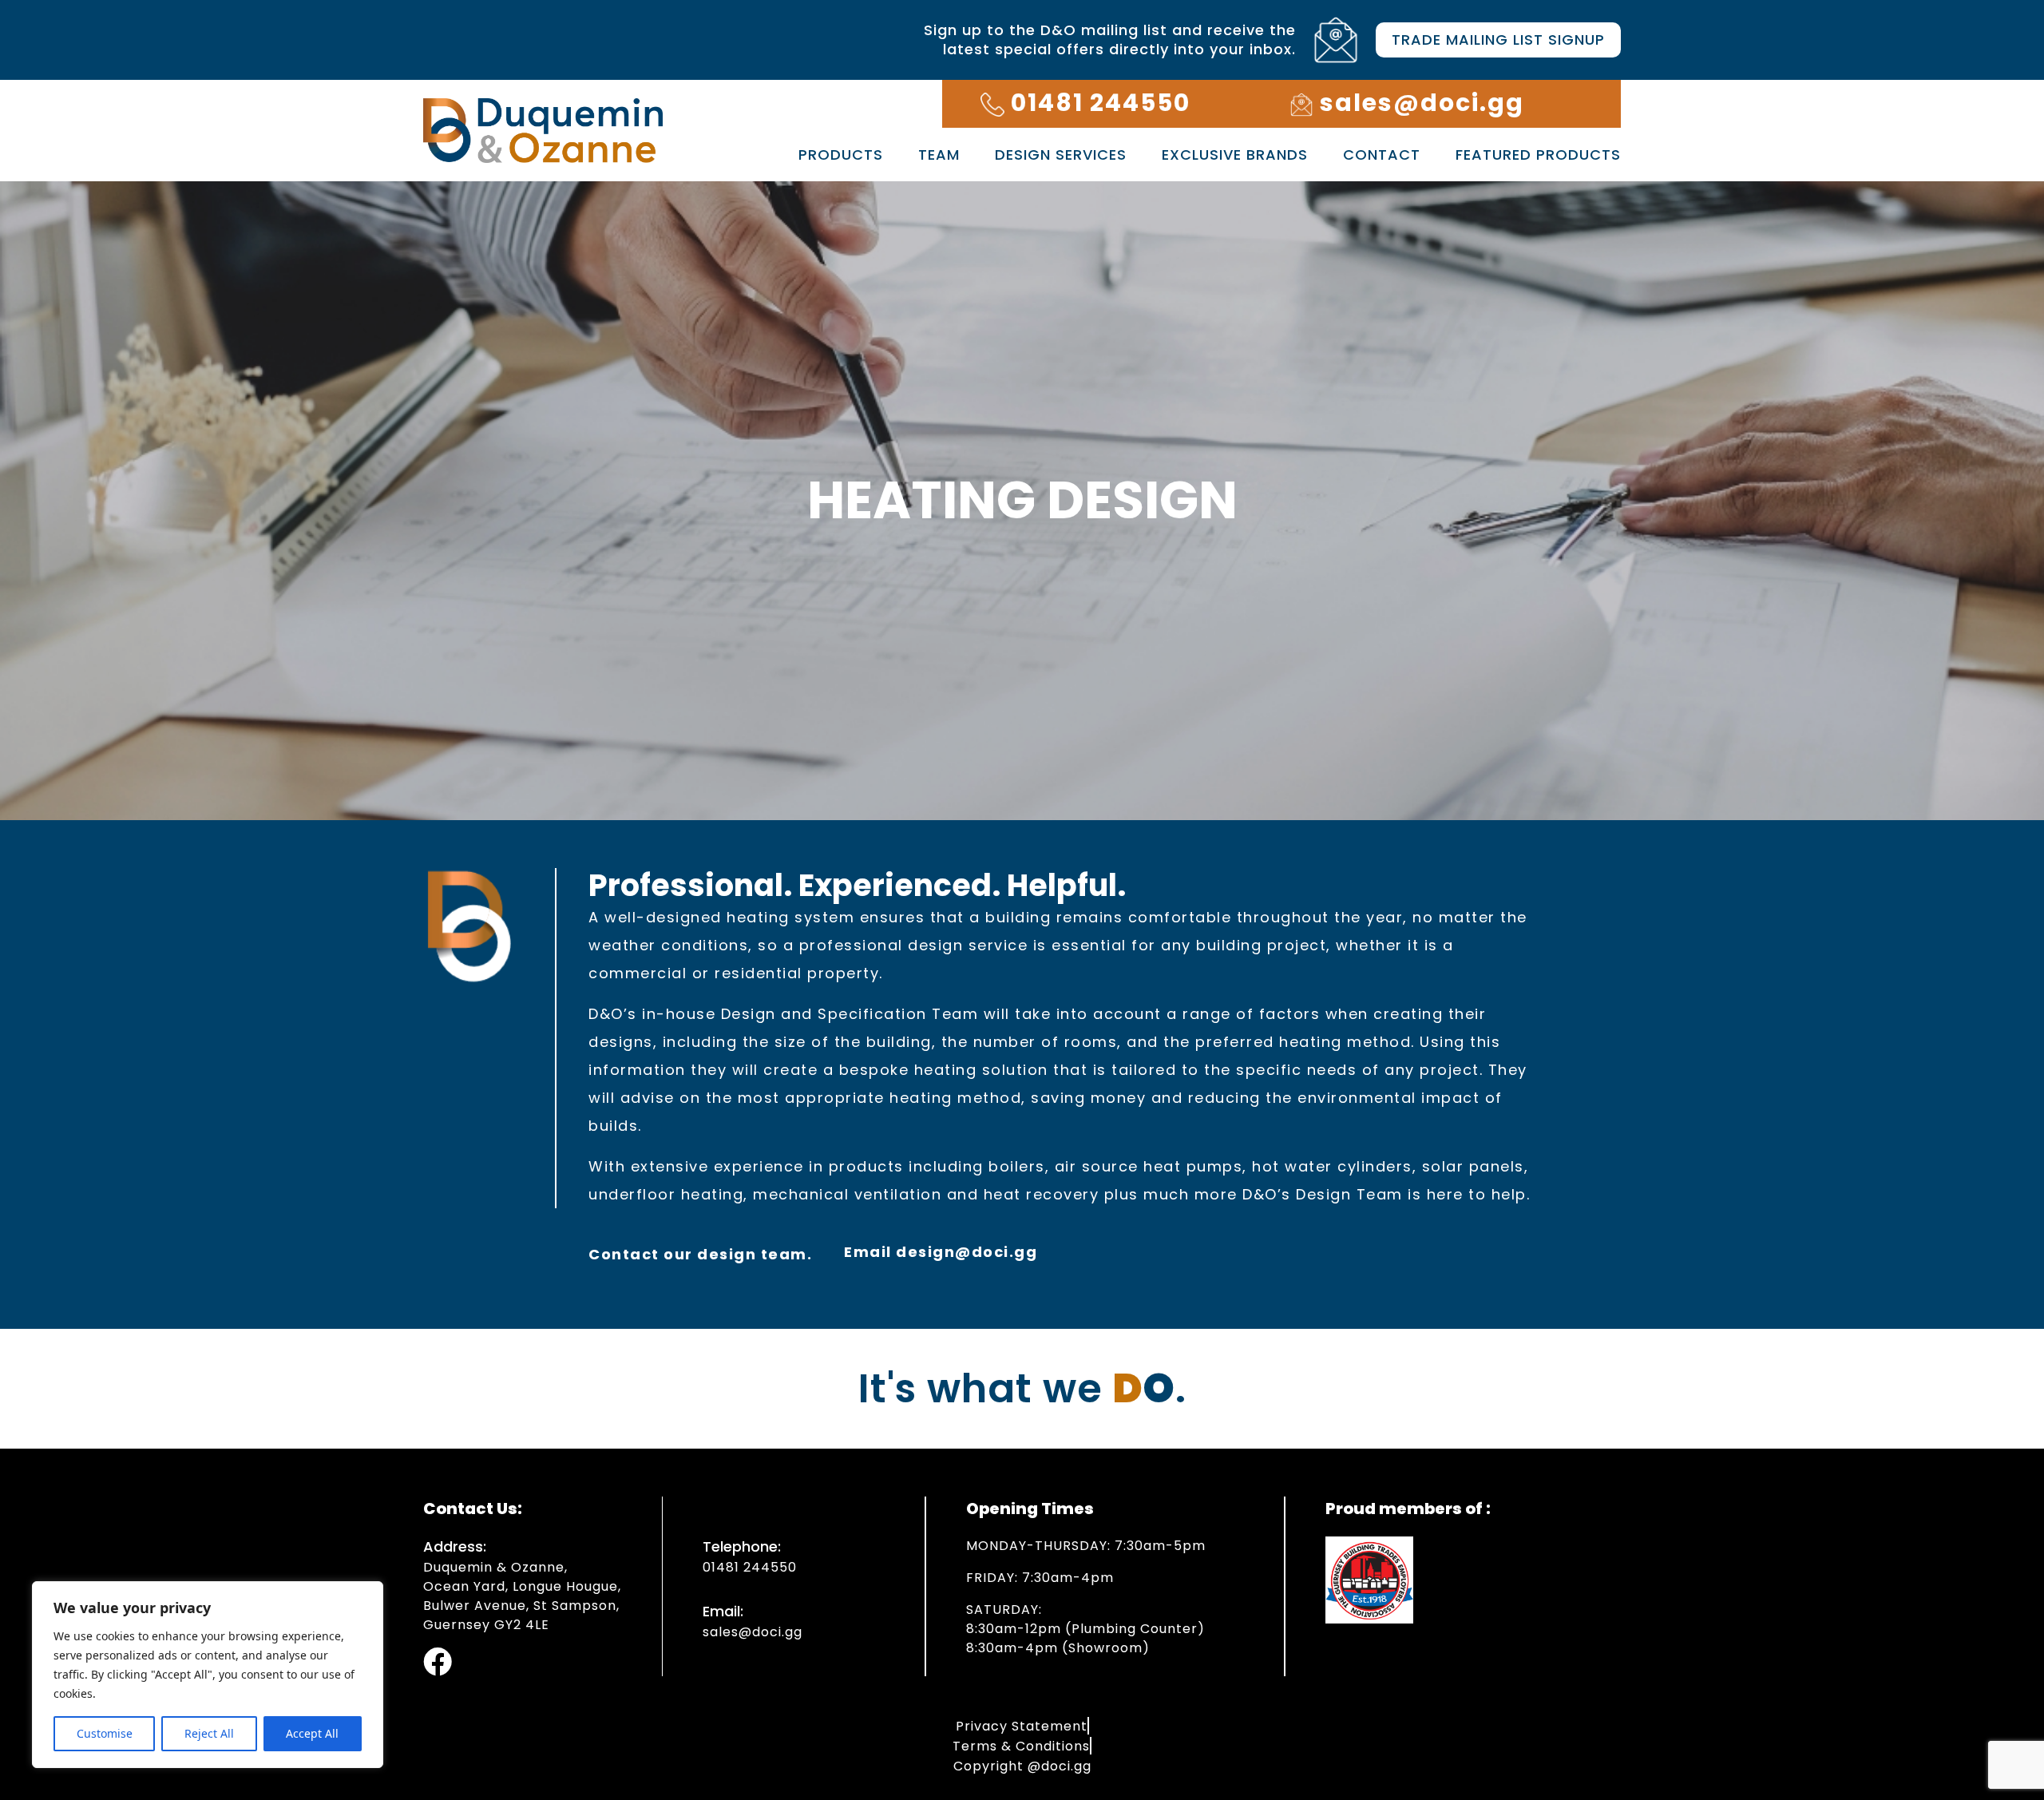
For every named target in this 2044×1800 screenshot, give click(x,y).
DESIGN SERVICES (1061, 155)
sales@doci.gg (753, 1632)
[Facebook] (438, 1662)
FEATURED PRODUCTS (1538, 155)
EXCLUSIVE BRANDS (1235, 155)
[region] (208, 1675)
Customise (105, 1733)
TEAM (939, 155)
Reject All (209, 1733)
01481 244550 (750, 1567)
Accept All (312, 1733)
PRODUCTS (841, 155)
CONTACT (1382, 155)
